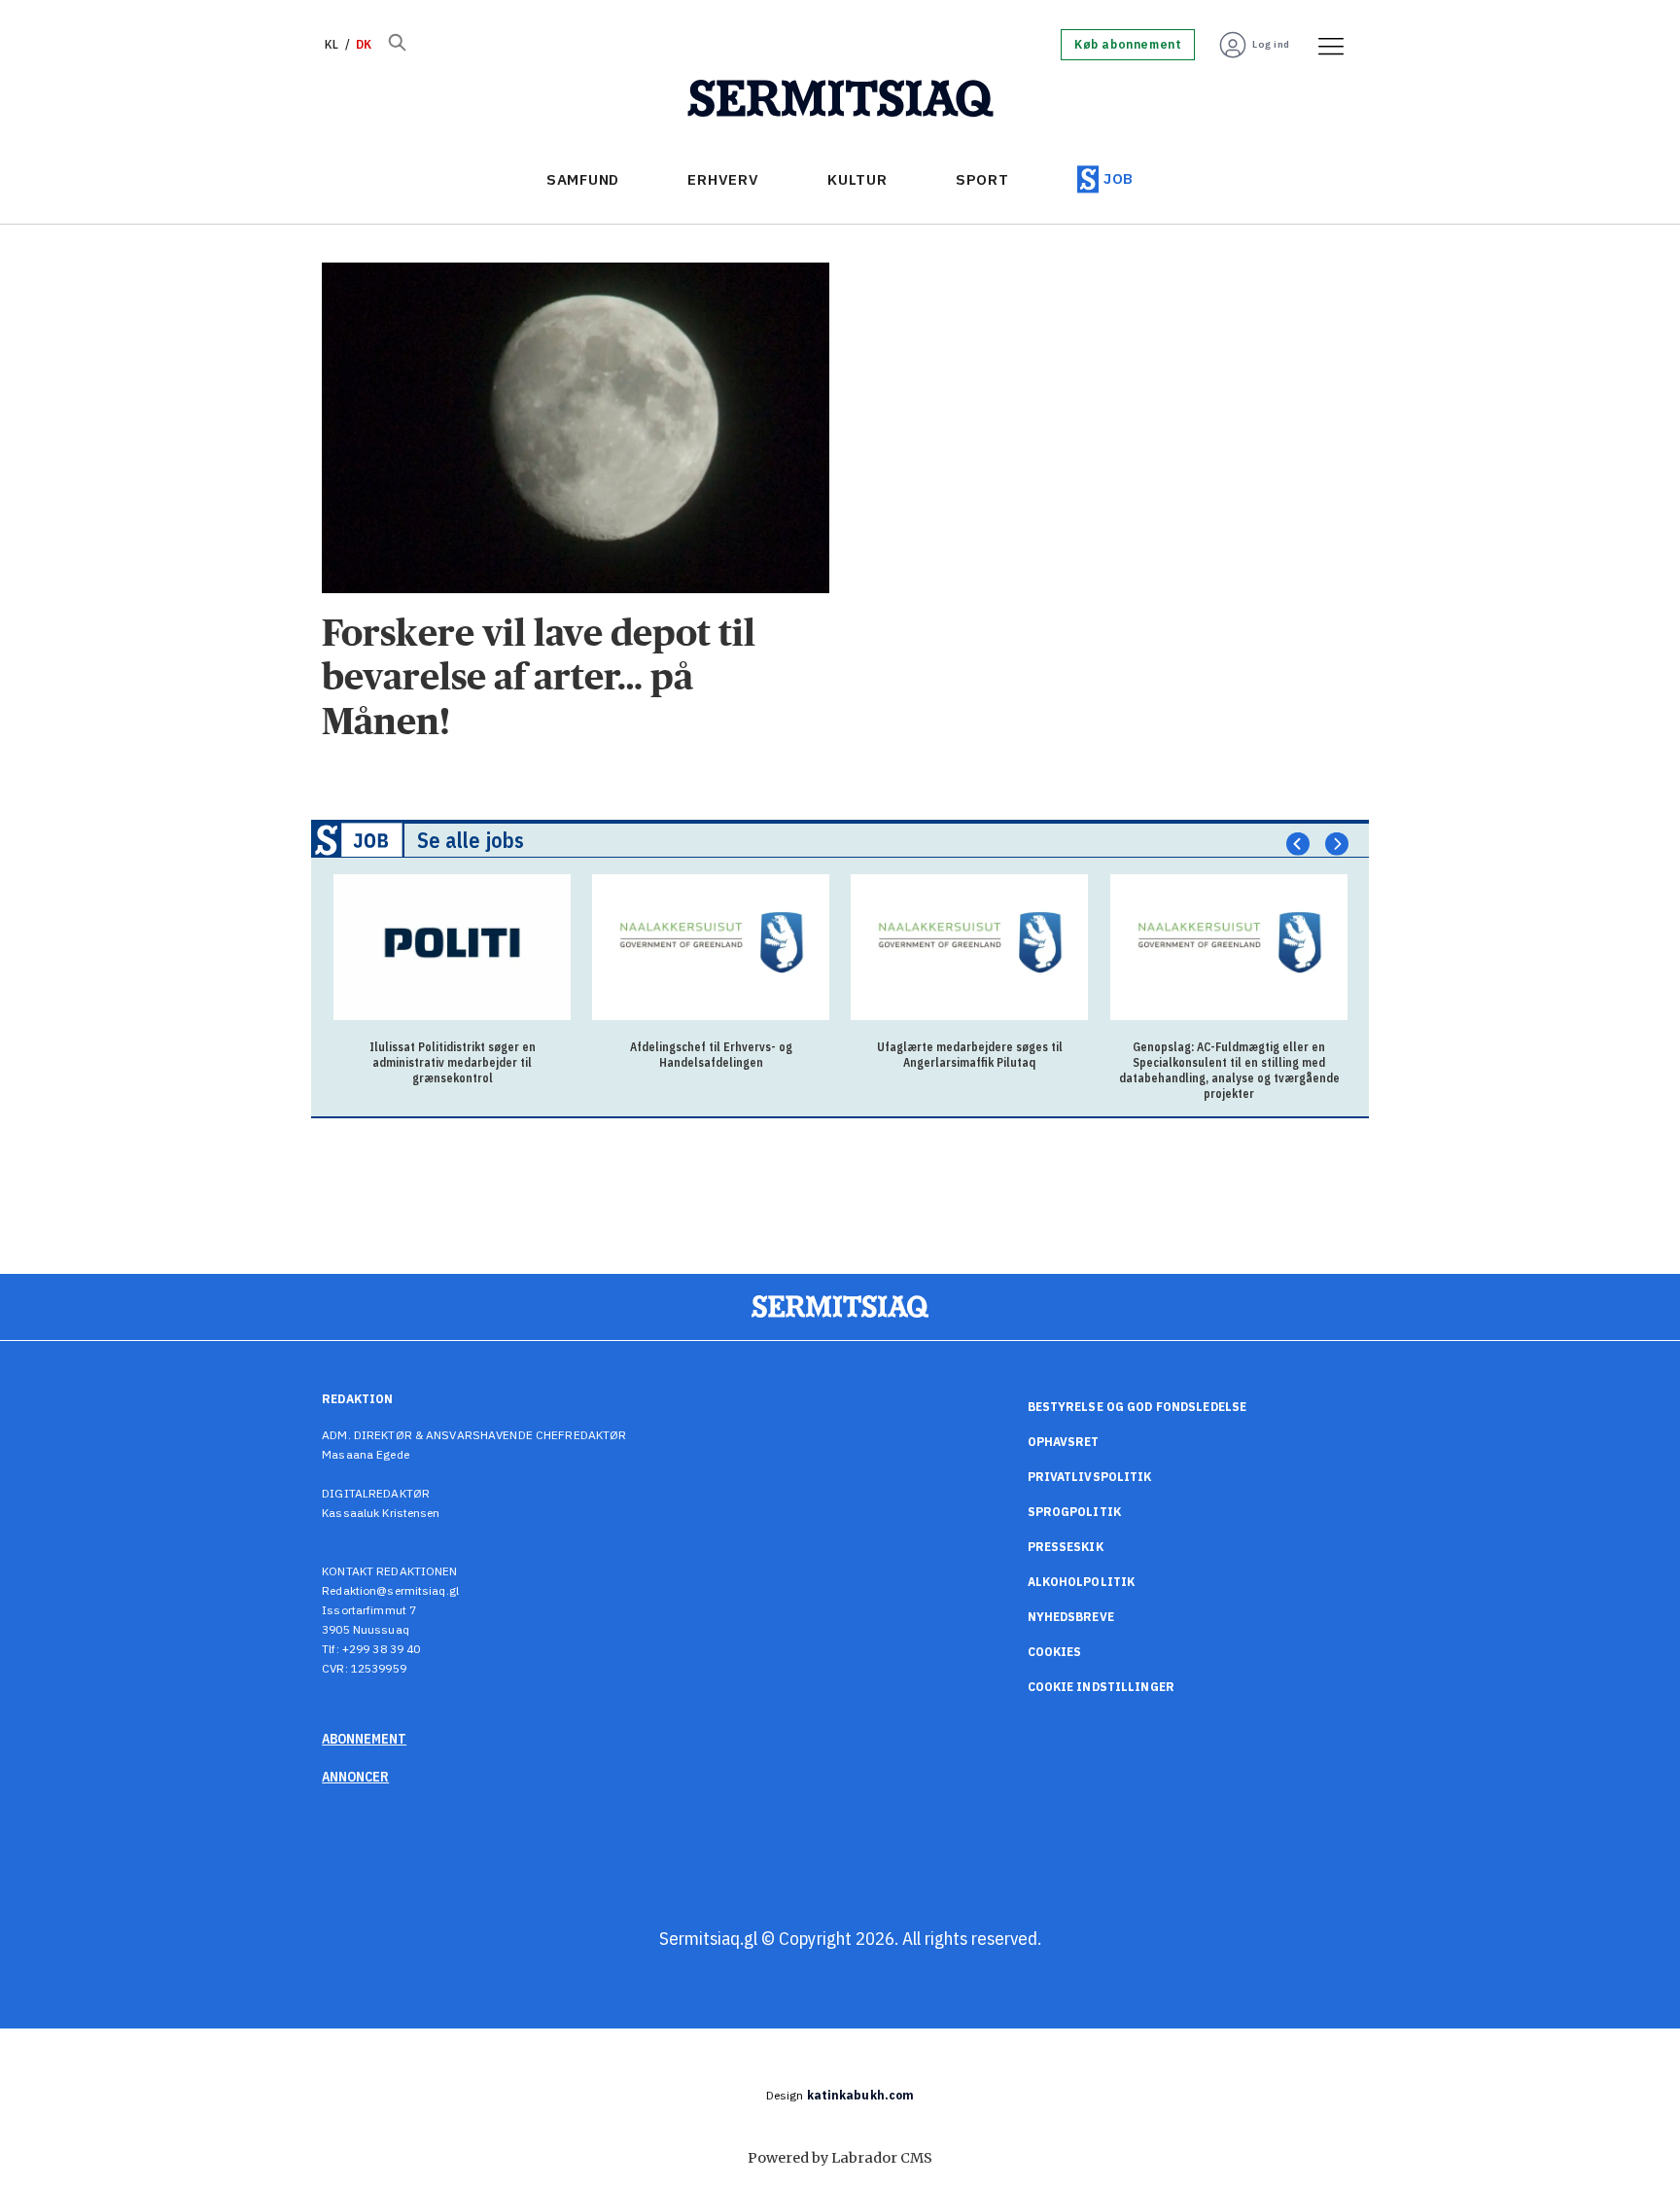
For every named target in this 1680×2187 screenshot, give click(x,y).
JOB (1119, 178)
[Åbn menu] (1324, 45)
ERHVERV (723, 179)
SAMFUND (583, 179)
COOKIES (1055, 1652)
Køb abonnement (1128, 45)
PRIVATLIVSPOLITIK (1090, 1477)
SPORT (982, 179)
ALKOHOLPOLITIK (1082, 1582)
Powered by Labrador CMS (840, 2158)
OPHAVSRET (1064, 1442)
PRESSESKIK (1066, 1547)
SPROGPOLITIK (1074, 1512)
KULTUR (857, 179)
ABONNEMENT (364, 1739)
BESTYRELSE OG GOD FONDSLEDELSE (1137, 1407)
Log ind (1271, 44)
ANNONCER (355, 1777)
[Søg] (397, 45)
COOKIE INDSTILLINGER (1101, 1687)
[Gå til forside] (840, 99)
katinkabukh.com (861, 2095)
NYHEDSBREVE (1071, 1617)
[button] (1298, 844)
